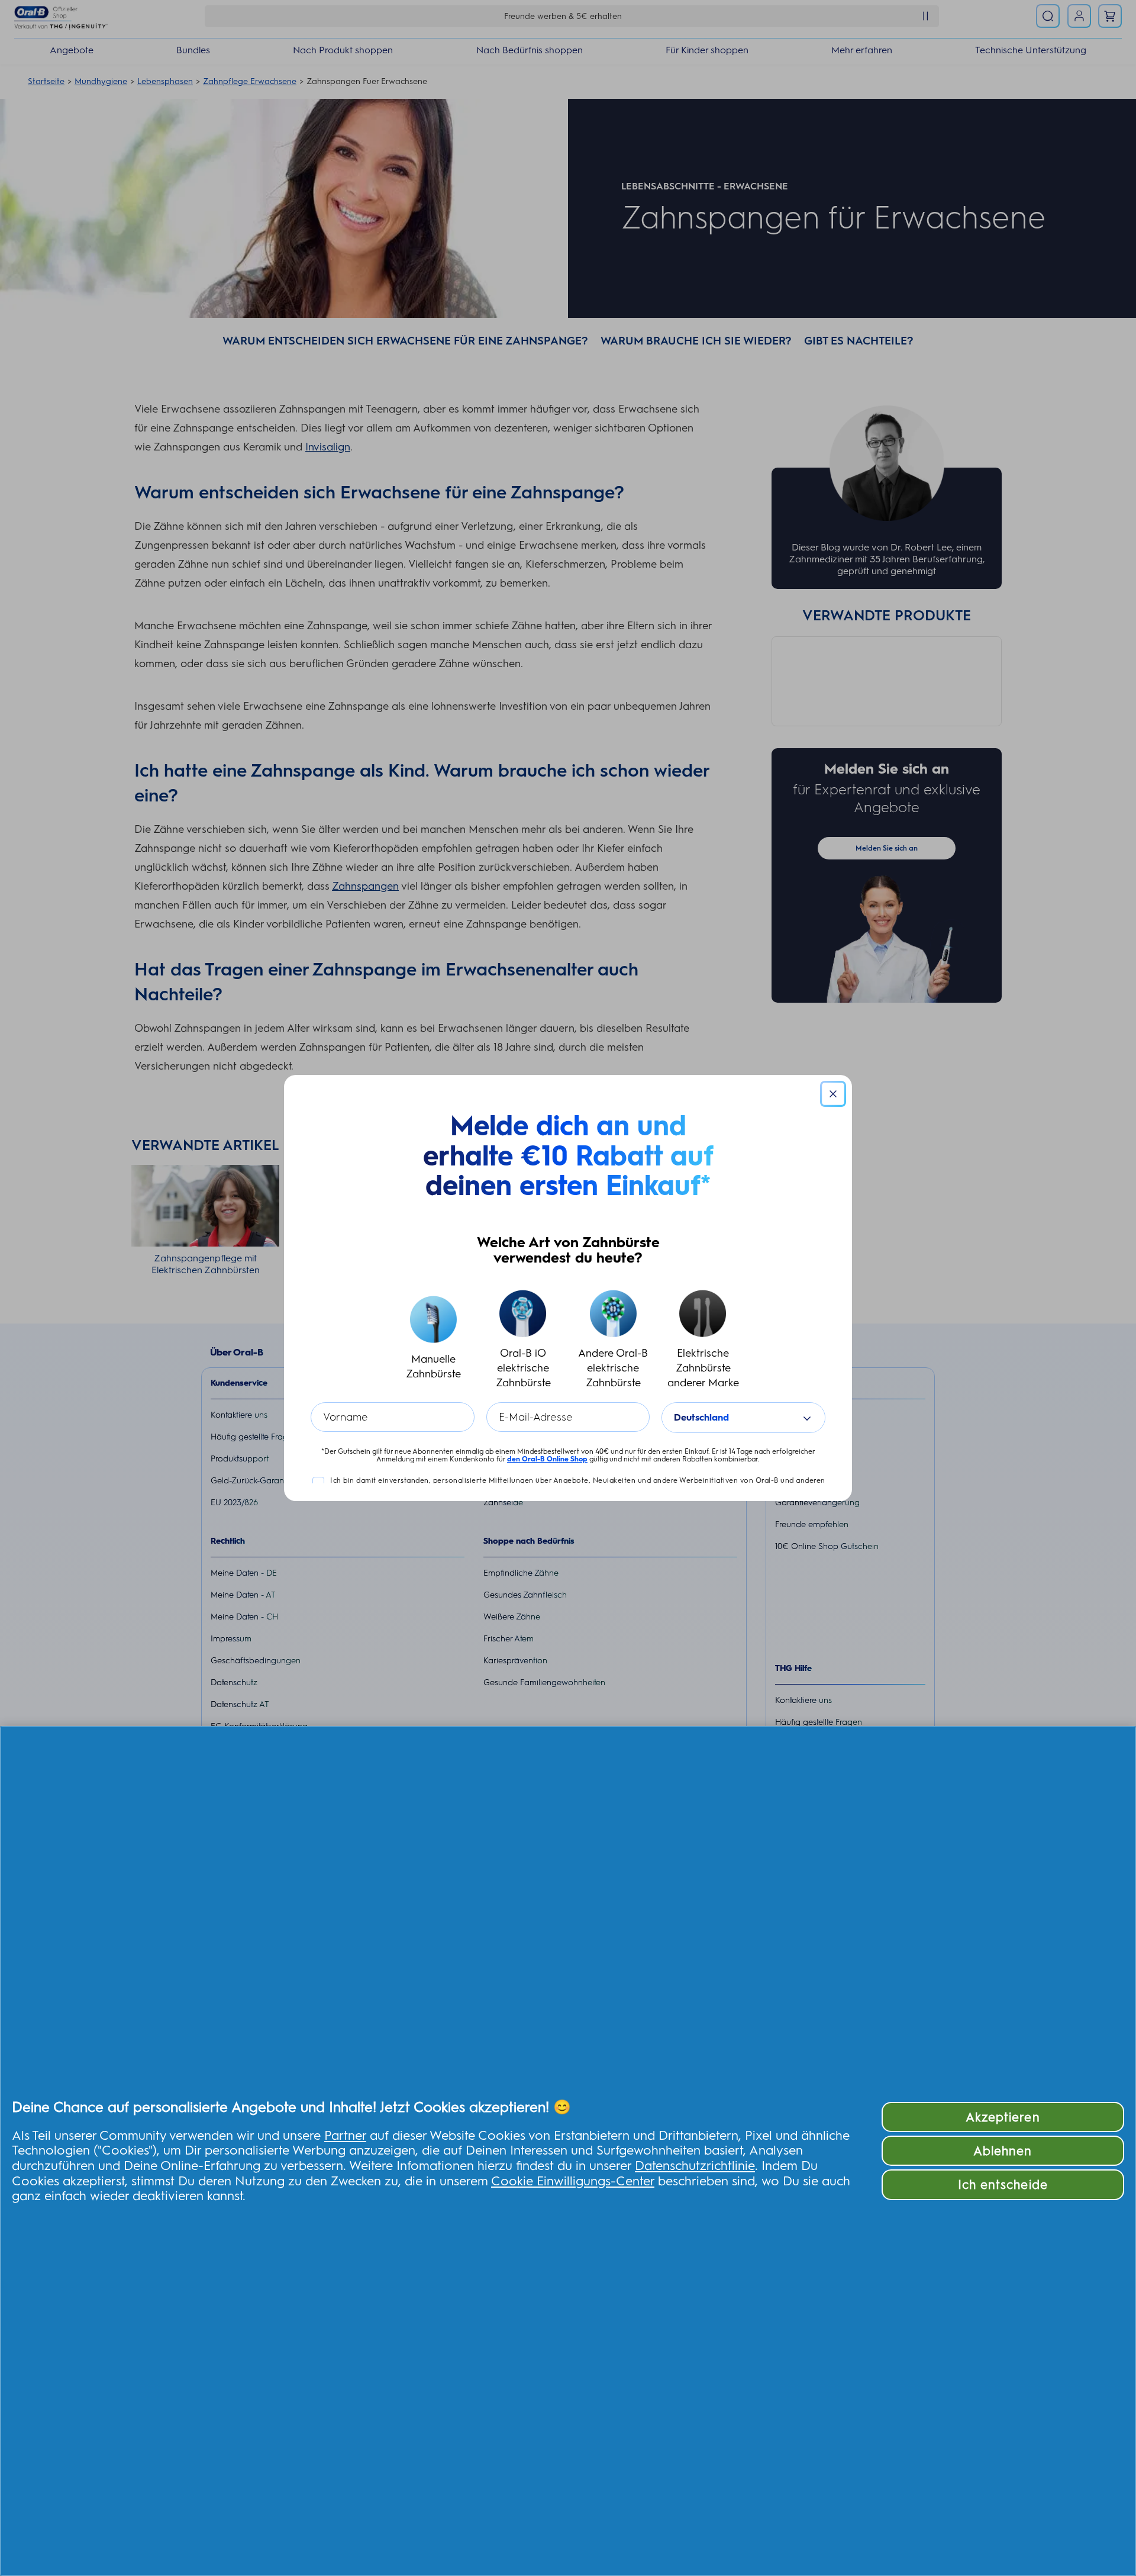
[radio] (433, 1340)
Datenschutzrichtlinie (695, 2165)
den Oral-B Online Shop (547, 1459)
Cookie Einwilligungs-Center (573, 2181)
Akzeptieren (1003, 2117)
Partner (345, 2135)
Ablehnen (1003, 2151)
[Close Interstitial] (833, 1094)
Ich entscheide (1003, 2184)
